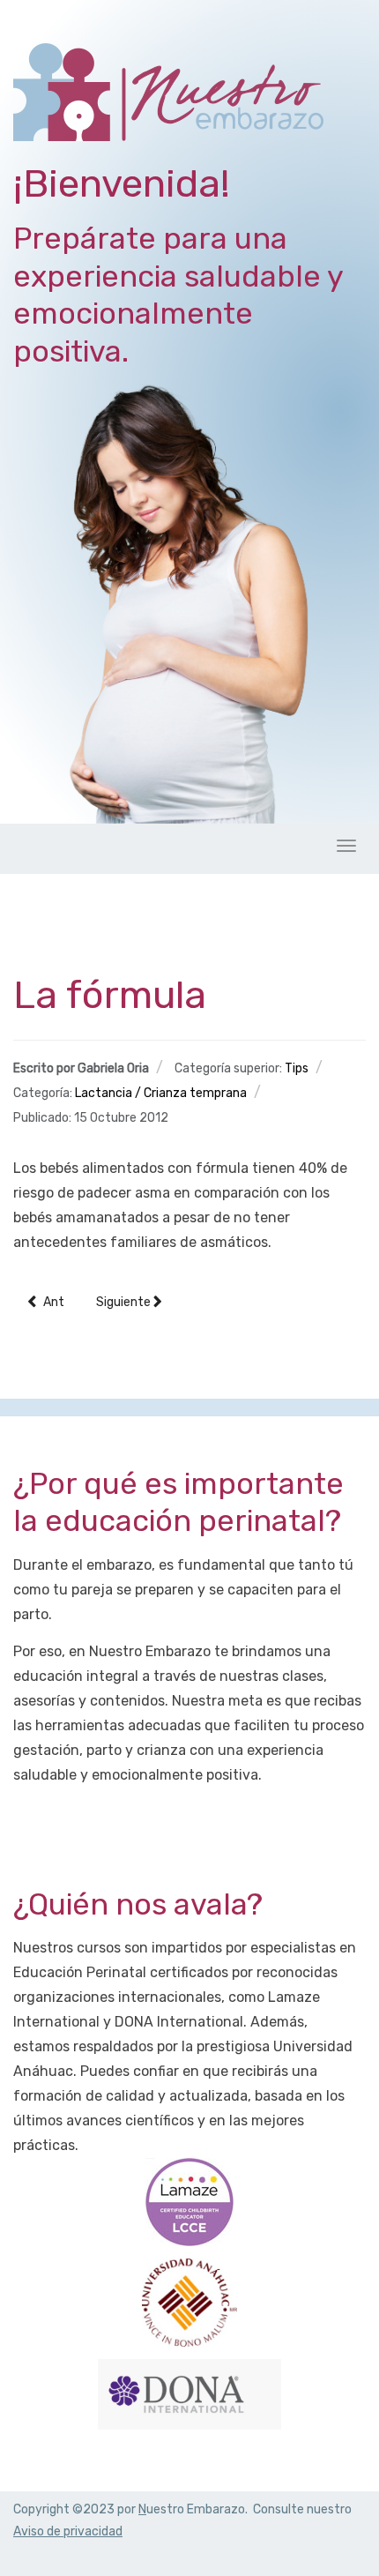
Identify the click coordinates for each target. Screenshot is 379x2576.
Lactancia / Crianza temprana (161, 1093)
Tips (297, 1068)
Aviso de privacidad (68, 2531)
